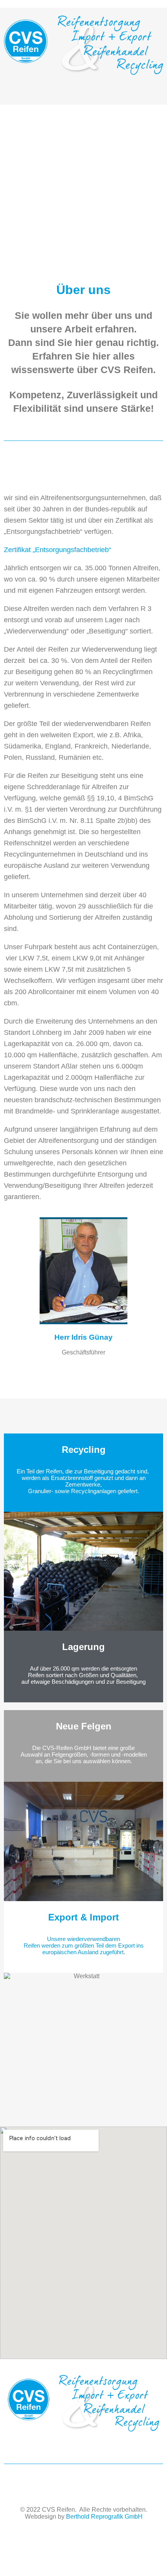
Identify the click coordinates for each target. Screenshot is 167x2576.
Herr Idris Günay (83, 1337)
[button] (83, 90)
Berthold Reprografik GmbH (104, 2517)
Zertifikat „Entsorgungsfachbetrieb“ (57, 550)
